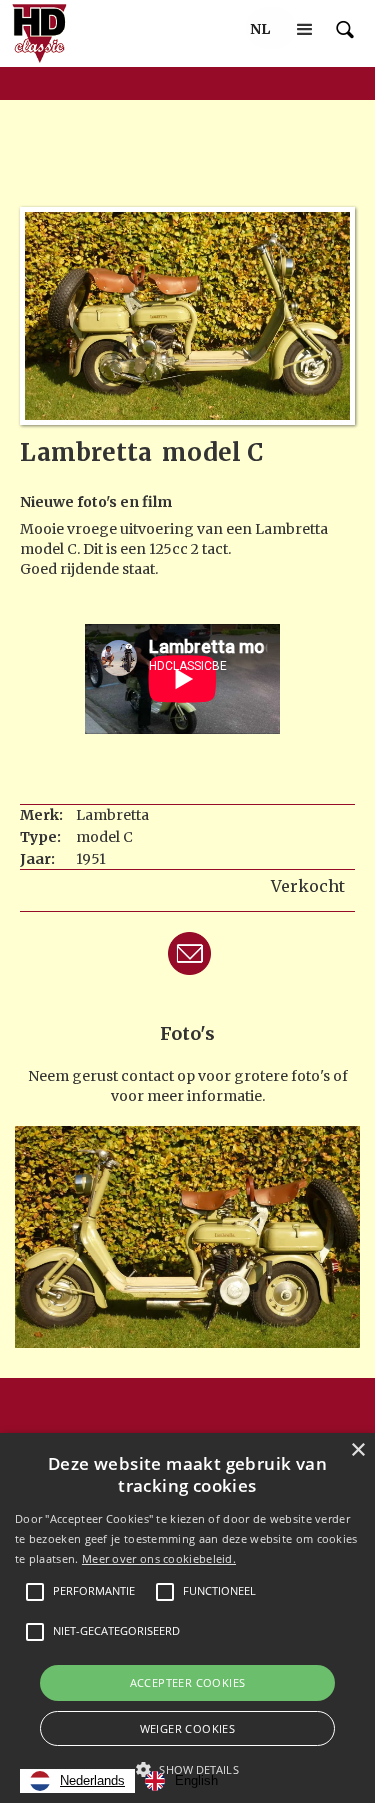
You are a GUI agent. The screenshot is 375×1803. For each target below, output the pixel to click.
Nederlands (92, 1780)
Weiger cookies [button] (188, 1728)
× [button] (357, 1450)
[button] (260, 29)
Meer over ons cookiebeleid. (159, 1558)
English (196, 1780)
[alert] (187, 1618)
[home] (35, 33)
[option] (181, 1781)
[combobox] (77, 1781)
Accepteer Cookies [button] (188, 1682)
